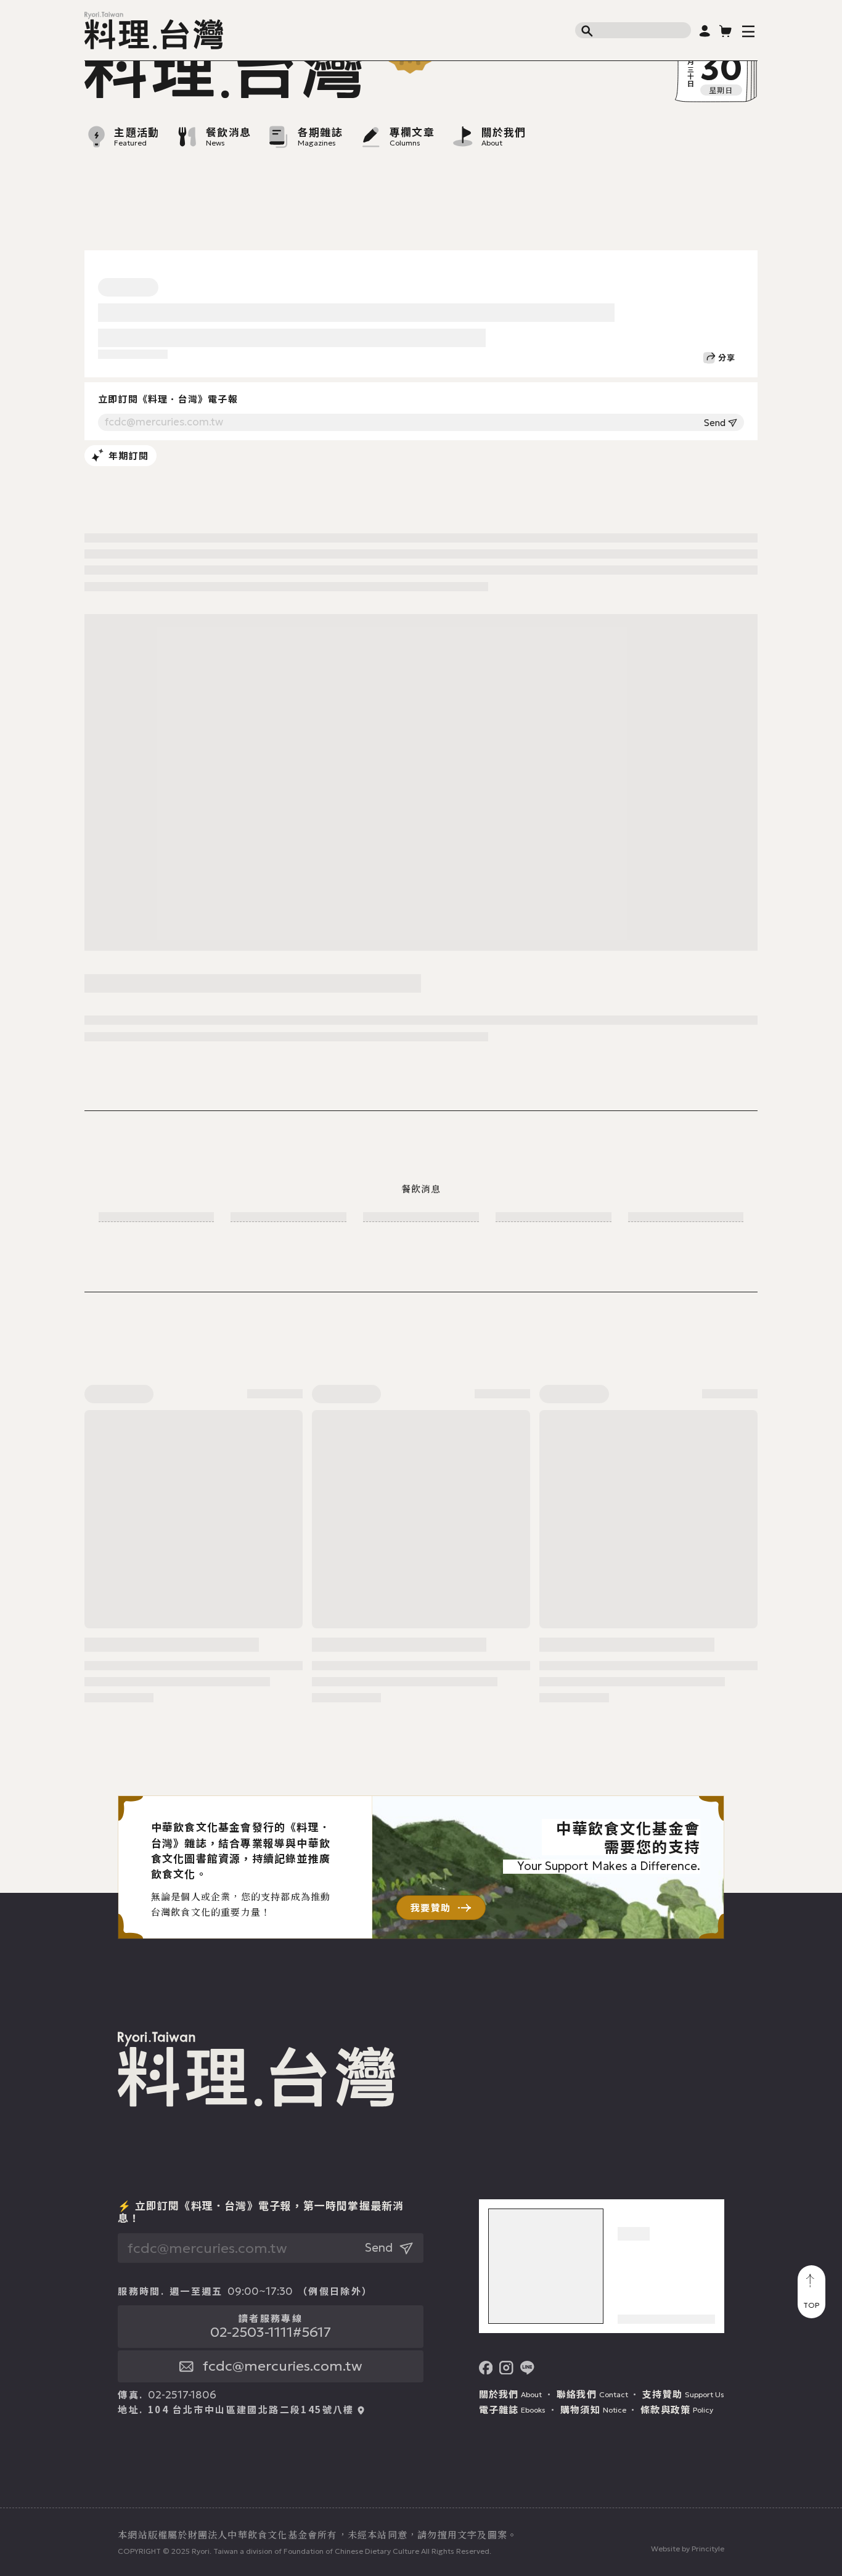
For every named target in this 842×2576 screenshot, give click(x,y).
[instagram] (506, 2368)
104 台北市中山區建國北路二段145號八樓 (251, 2410)
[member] (705, 31)
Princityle (708, 2549)
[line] (527, 2368)
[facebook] (486, 2368)
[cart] (726, 31)
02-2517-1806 (182, 2395)
